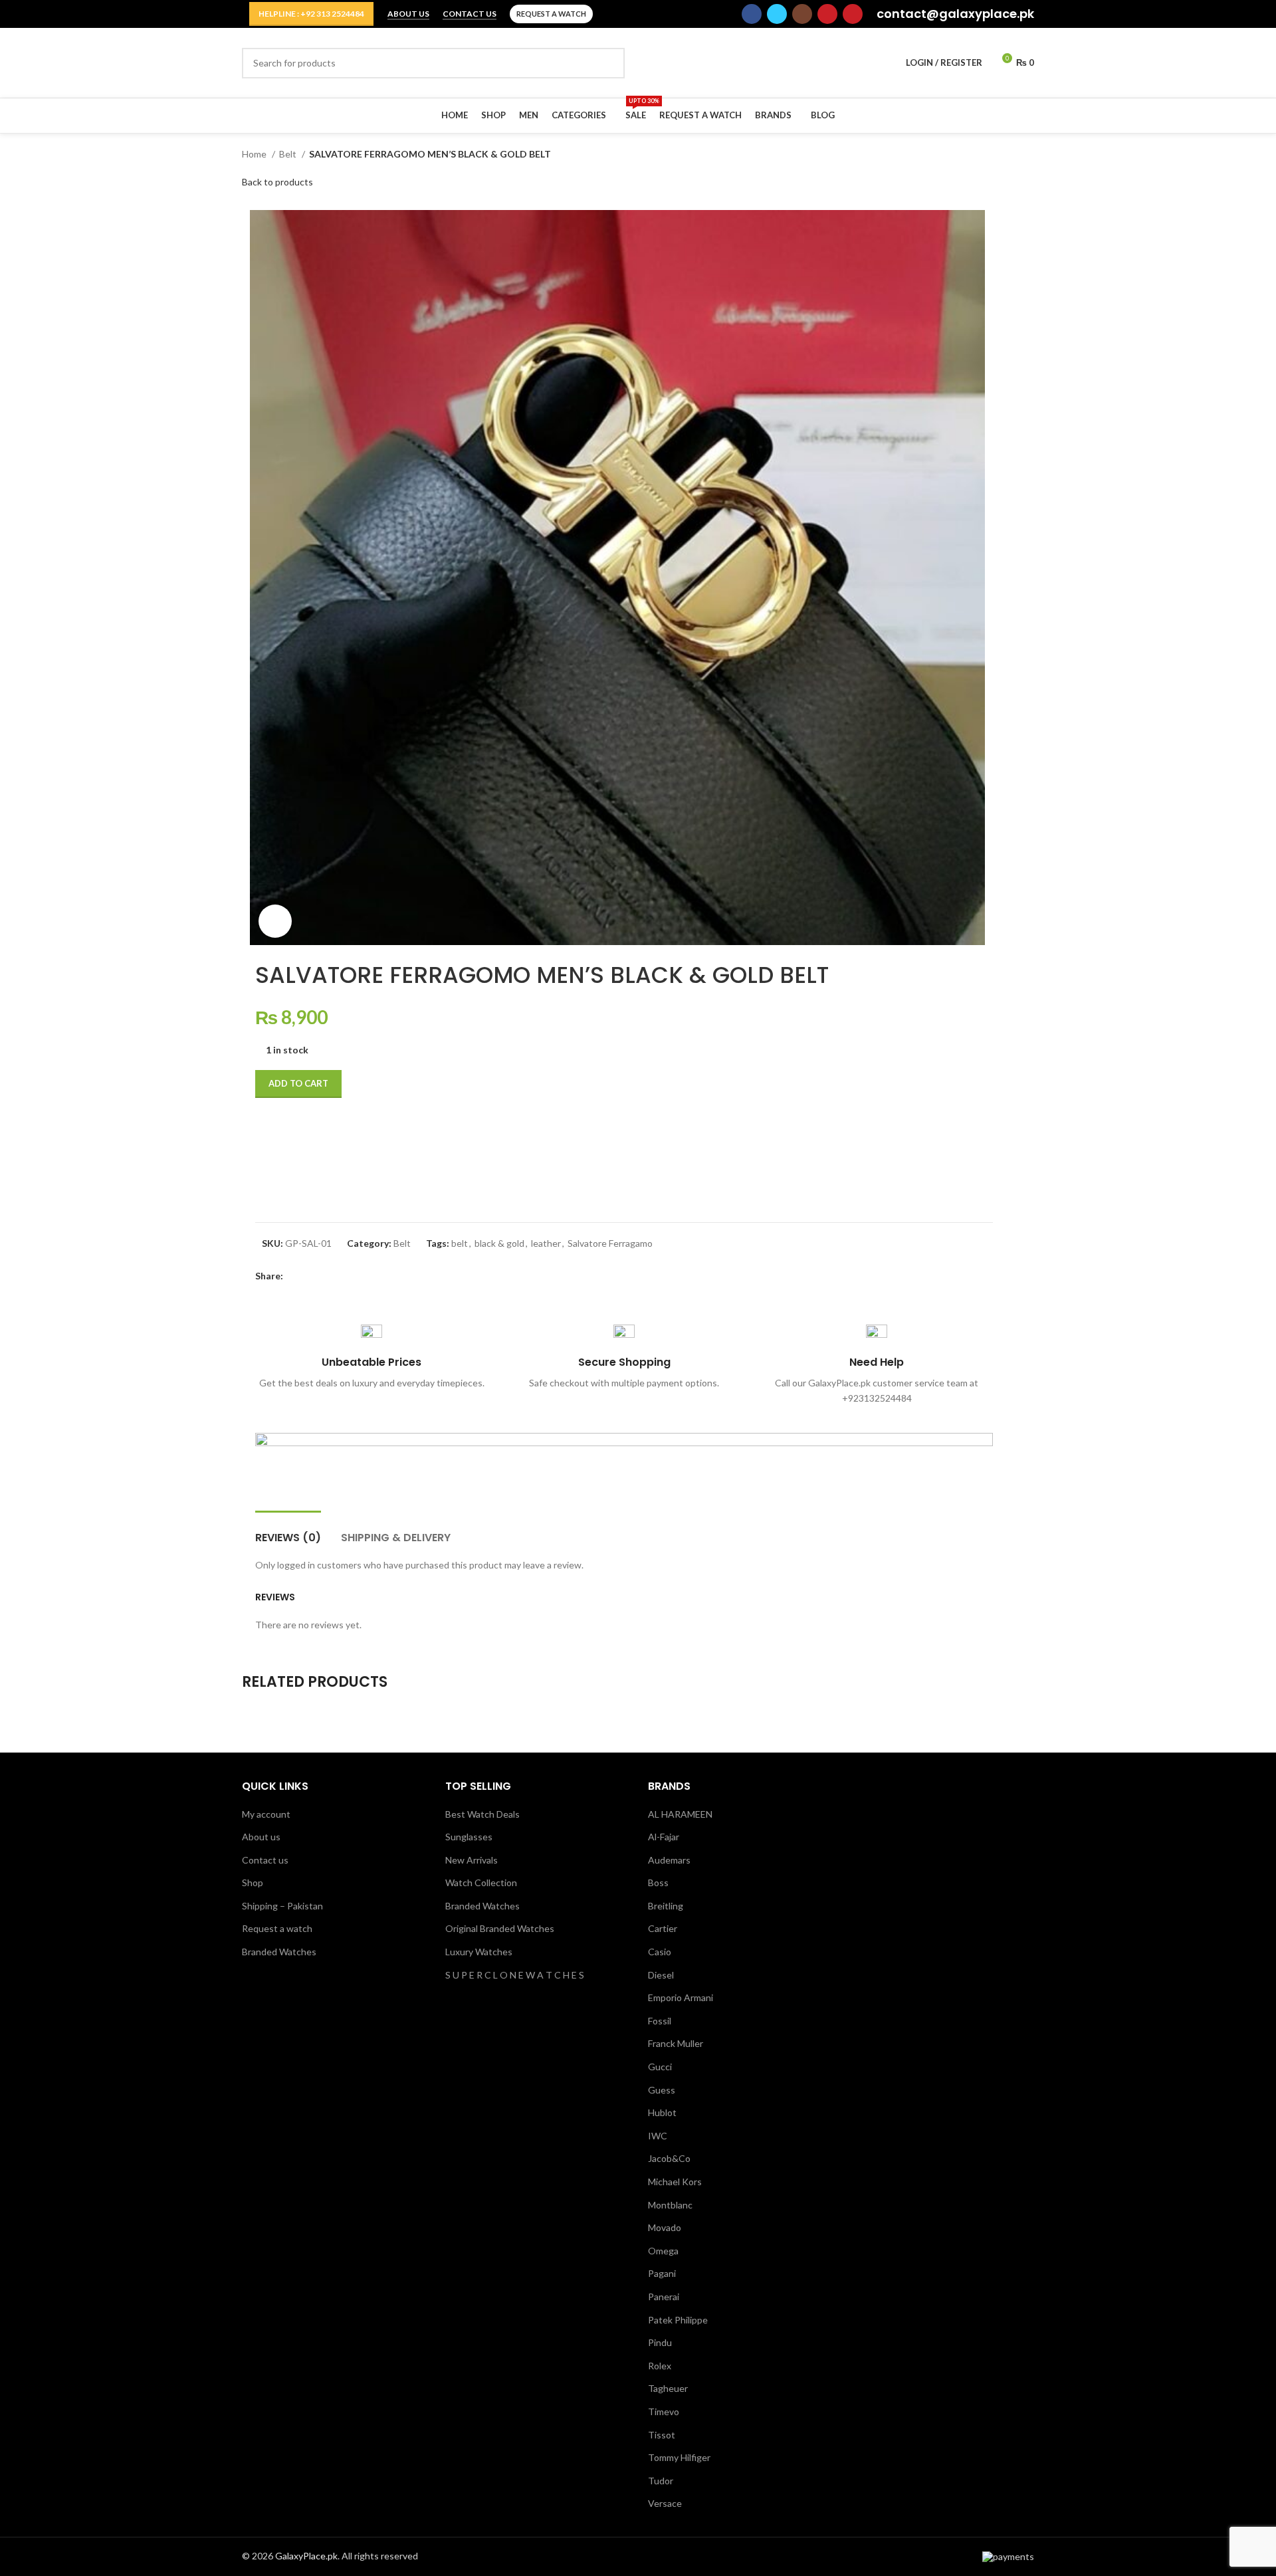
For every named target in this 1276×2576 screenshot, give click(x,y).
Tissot (662, 2435)
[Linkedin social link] (340, 1277)
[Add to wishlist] (272, 1134)
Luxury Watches (479, 1952)
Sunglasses (469, 1837)
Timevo (664, 2412)
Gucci (660, 2067)
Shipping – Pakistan (282, 1906)
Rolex (660, 2366)
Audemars (669, 1860)
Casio (660, 1952)
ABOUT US (408, 14)
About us (261, 1837)
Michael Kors (675, 2182)
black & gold (499, 1243)
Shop (253, 1882)
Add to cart (298, 1083)
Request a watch (277, 1928)
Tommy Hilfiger (679, 2457)
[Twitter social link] (777, 14)
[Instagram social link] (802, 14)
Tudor (661, 2481)
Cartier (663, 1928)
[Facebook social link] (752, 14)
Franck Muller (676, 2043)
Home (255, 154)
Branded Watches (279, 1952)
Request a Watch (551, 14)
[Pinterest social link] (853, 14)
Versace (665, 2503)
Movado (665, 2227)
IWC (658, 2136)
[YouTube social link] (827, 14)
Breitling (666, 1906)
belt (460, 1243)
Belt (289, 154)
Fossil (660, 2021)
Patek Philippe (678, 2320)
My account (266, 1814)
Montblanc (670, 2205)
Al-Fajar (664, 1837)
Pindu (660, 2342)
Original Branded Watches (500, 1928)
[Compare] (272, 1181)
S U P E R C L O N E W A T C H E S (515, 1975)
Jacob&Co (669, 2158)
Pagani (662, 2273)
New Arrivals (472, 1860)
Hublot (662, 2112)
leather (546, 1243)
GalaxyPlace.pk (306, 2556)
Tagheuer (668, 2388)
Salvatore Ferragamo (610, 1243)
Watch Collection (481, 1882)
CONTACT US (470, 14)
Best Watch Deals (482, 1814)
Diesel (661, 1975)
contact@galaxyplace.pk (955, 14)
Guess (662, 2090)
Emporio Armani (681, 1997)
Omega (663, 2251)
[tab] (288, 1531)
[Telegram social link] (355, 1277)
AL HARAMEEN (680, 1814)
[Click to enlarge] (275, 921)
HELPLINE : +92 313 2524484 (311, 14)
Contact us (265, 1860)
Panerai (664, 2297)
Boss (658, 1882)
